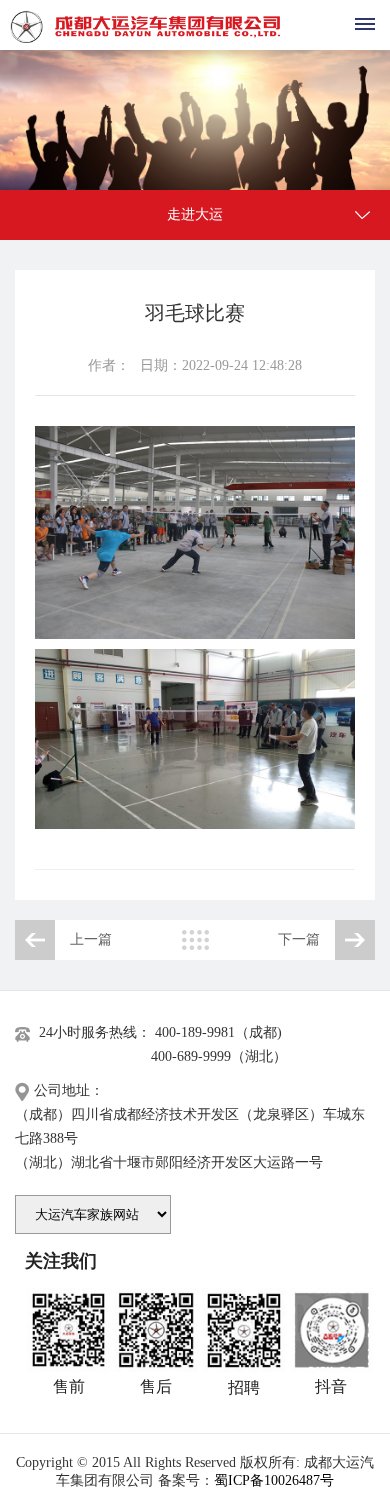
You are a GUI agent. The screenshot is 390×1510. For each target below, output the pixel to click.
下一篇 (299, 939)
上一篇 (91, 939)
